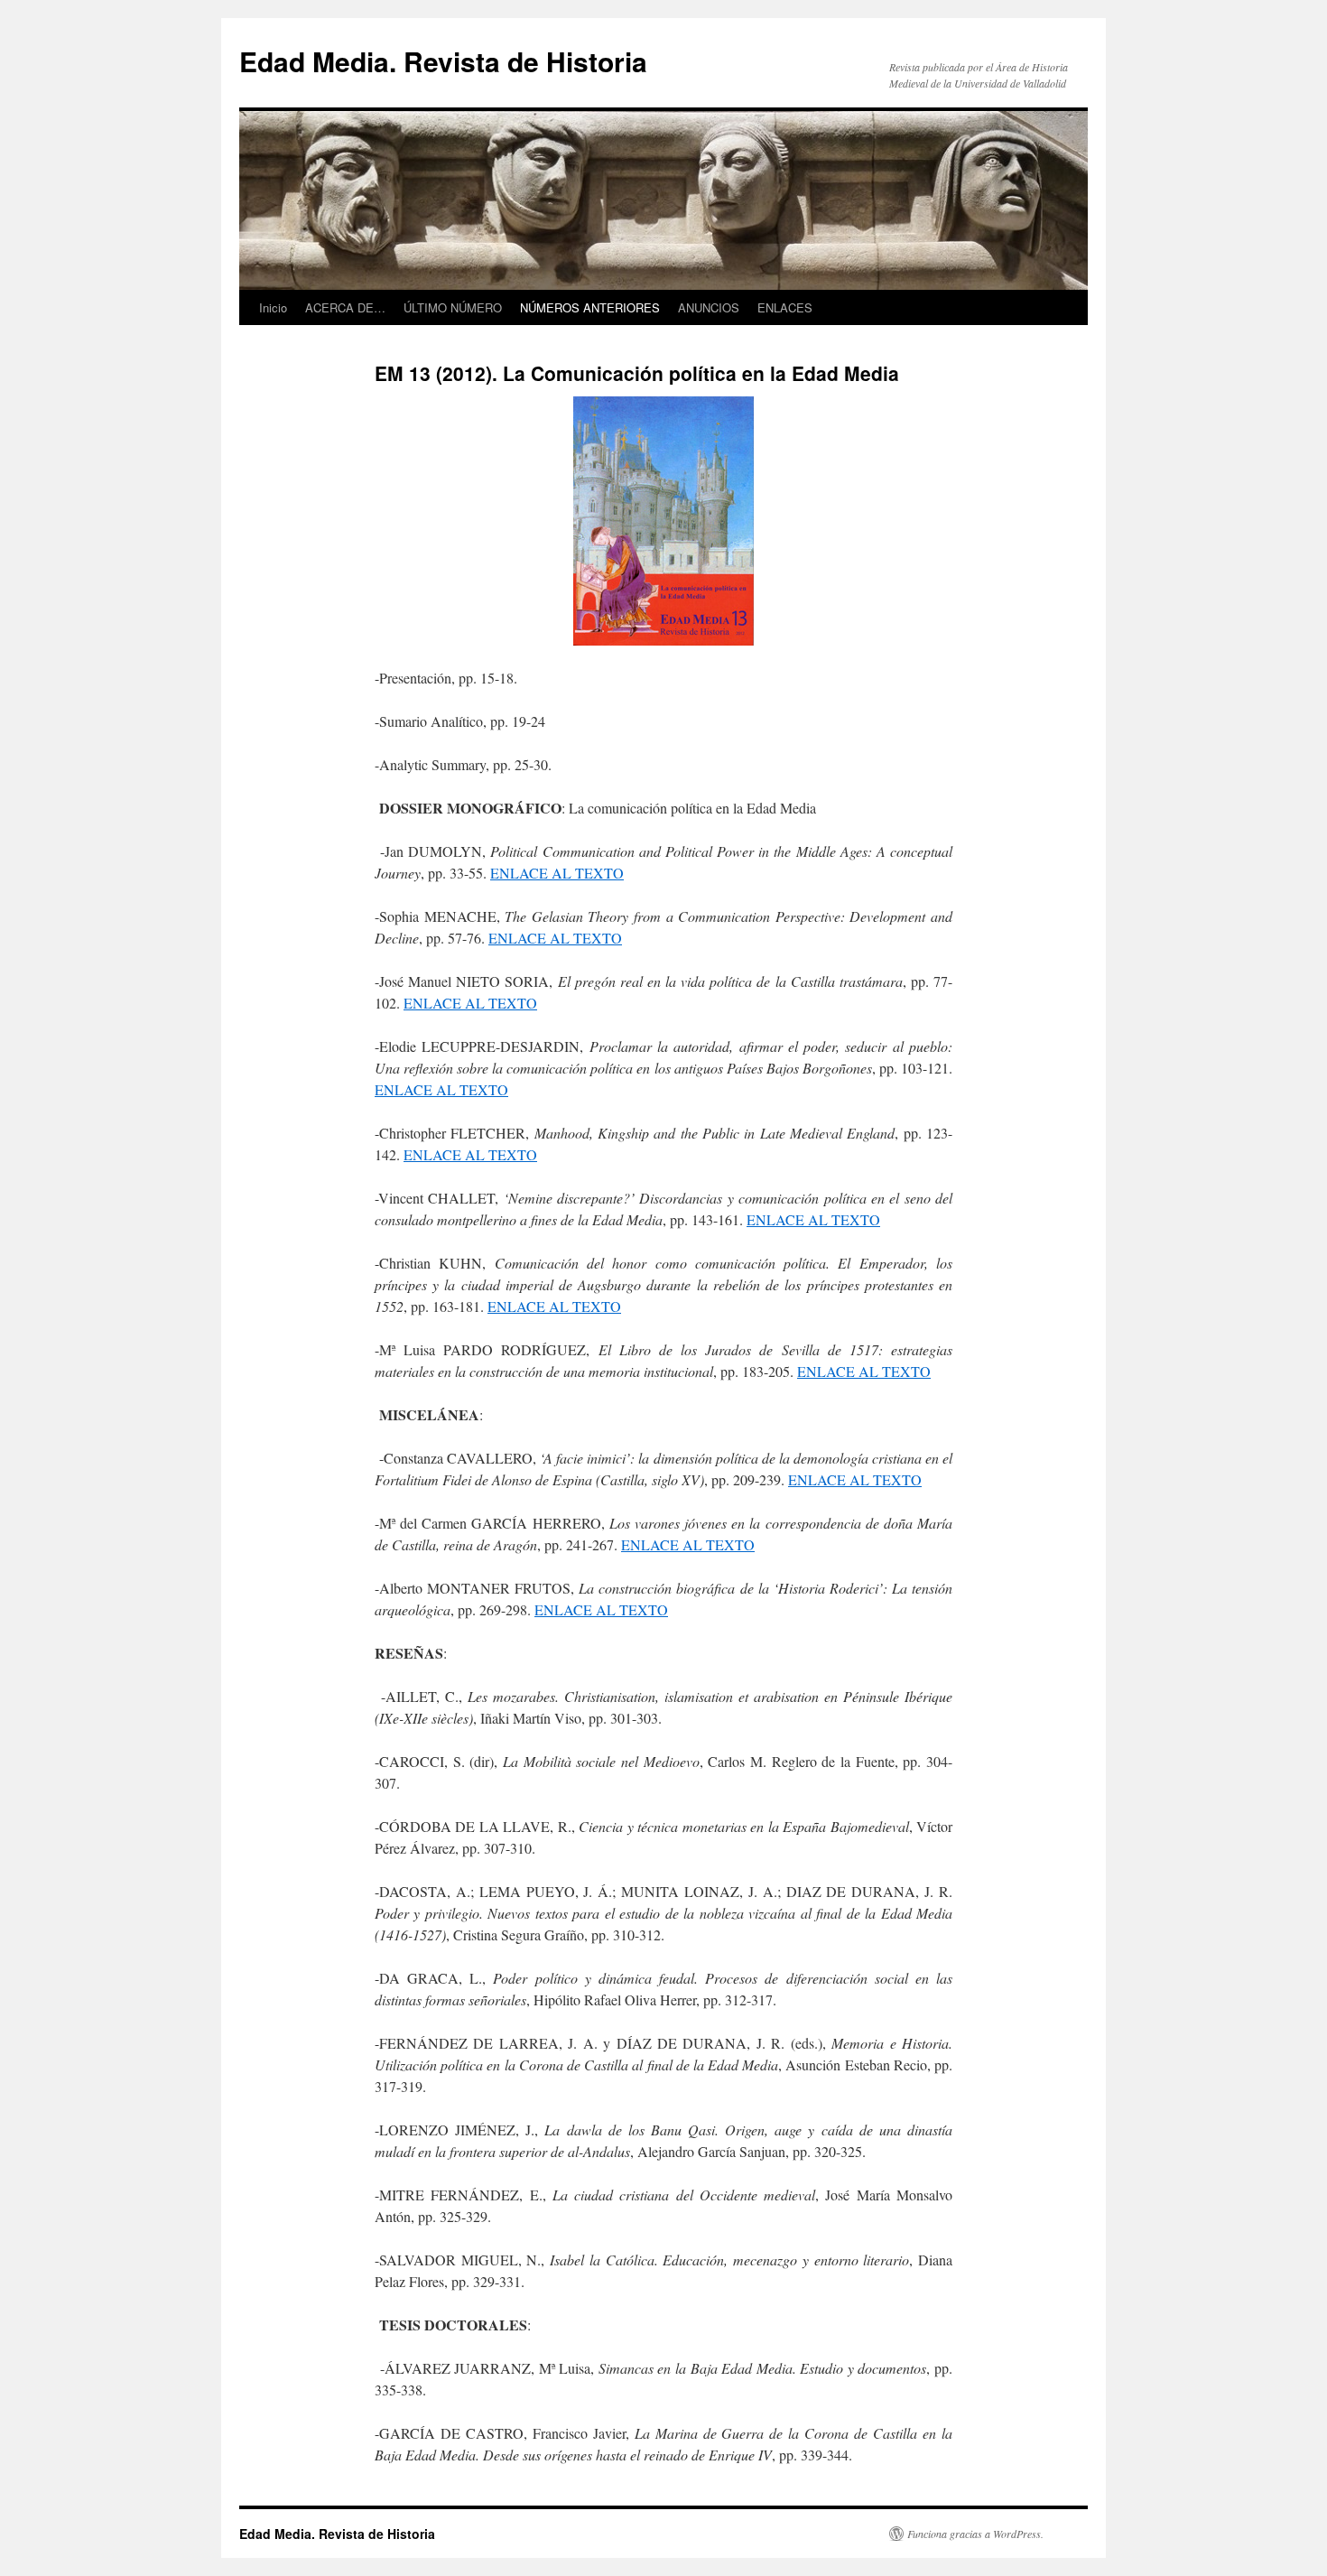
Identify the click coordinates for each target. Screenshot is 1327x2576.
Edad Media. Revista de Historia (443, 61)
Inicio (273, 307)
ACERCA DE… (345, 307)
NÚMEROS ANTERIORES (590, 307)
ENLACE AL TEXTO (557, 873)
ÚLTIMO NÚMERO (453, 307)
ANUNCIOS (709, 307)
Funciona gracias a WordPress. (975, 2534)
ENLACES (785, 307)
